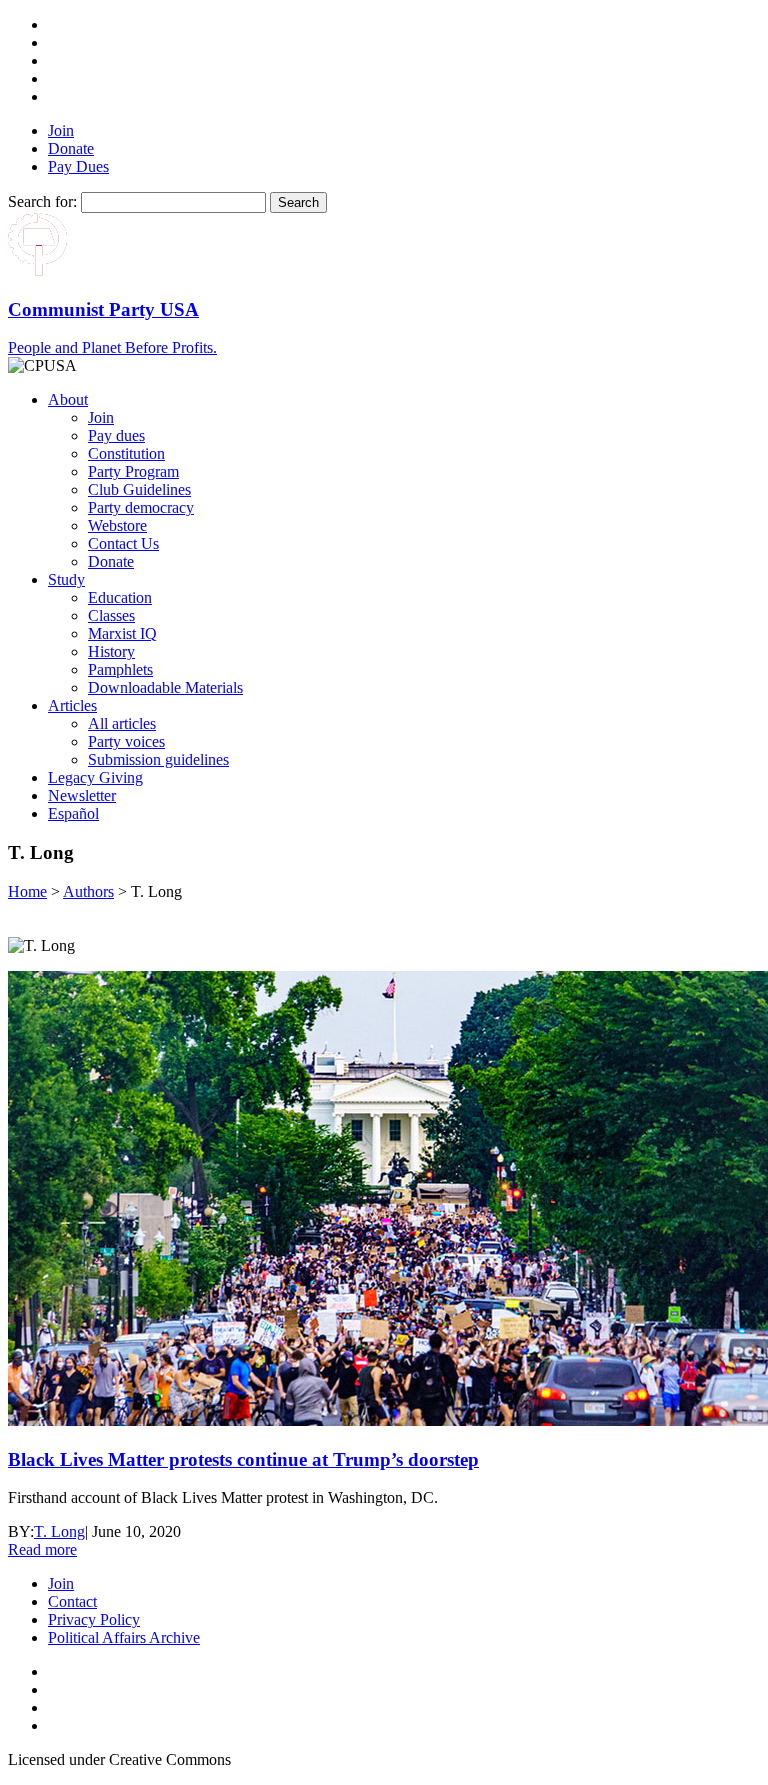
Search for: (42, 201)
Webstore (117, 525)
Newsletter (82, 795)
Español (73, 813)
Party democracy (141, 507)
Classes (111, 615)
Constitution (126, 453)
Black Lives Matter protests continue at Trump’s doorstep (243, 1459)
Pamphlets (120, 669)
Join (61, 130)
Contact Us (123, 543)
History (111, 651)
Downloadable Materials (165, 687)
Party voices (126, 741)
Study (66, 579)
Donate (71, 148)
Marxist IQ (122, 633)
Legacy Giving (95, 777)
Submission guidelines (158, 759)
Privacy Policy (94, 1619)
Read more (42, 1549)
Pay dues (116, 435)
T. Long (59, 1531)
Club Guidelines (139, 489)
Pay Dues (78, 166)
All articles (122, 723)
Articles (72, 705)
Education (120, 597)
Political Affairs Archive (124, 1637)
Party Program (133, 471)
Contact (72, 1601)
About (68, 399)
